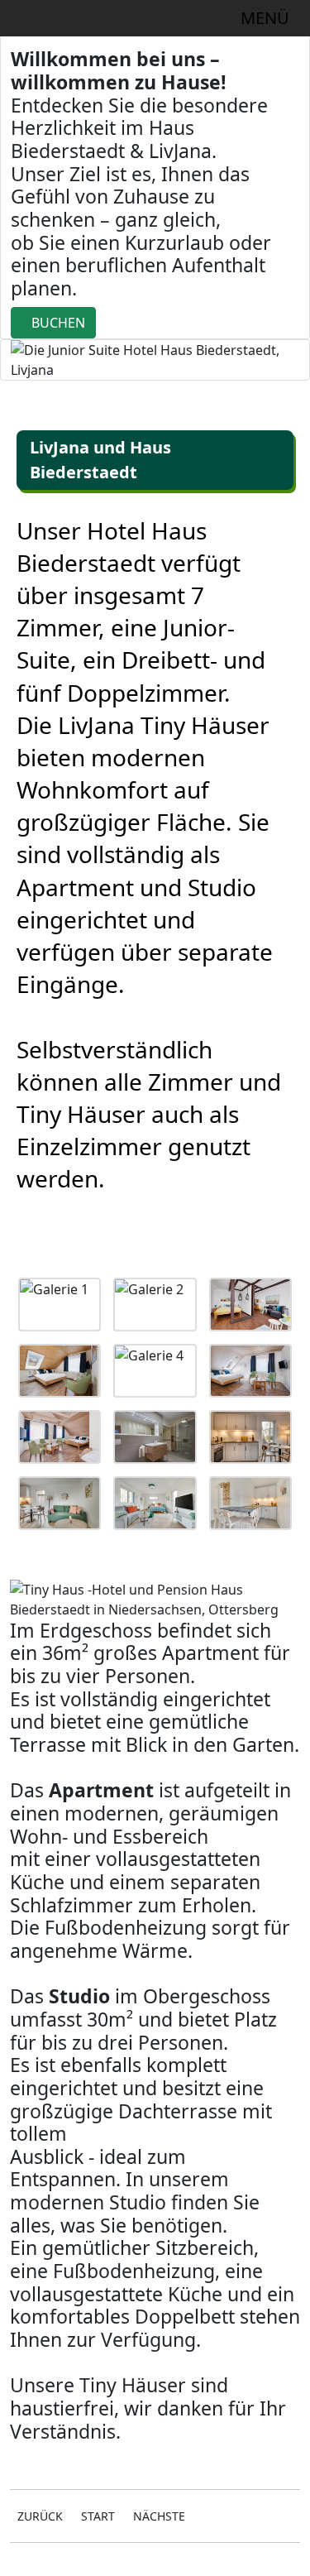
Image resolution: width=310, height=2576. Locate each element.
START (98, 2516)
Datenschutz (138, 2566)
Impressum (46, 2566)
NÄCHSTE (159, 2516)
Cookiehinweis (240, 2566)
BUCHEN (58, 323)
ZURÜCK (40, 2516)
